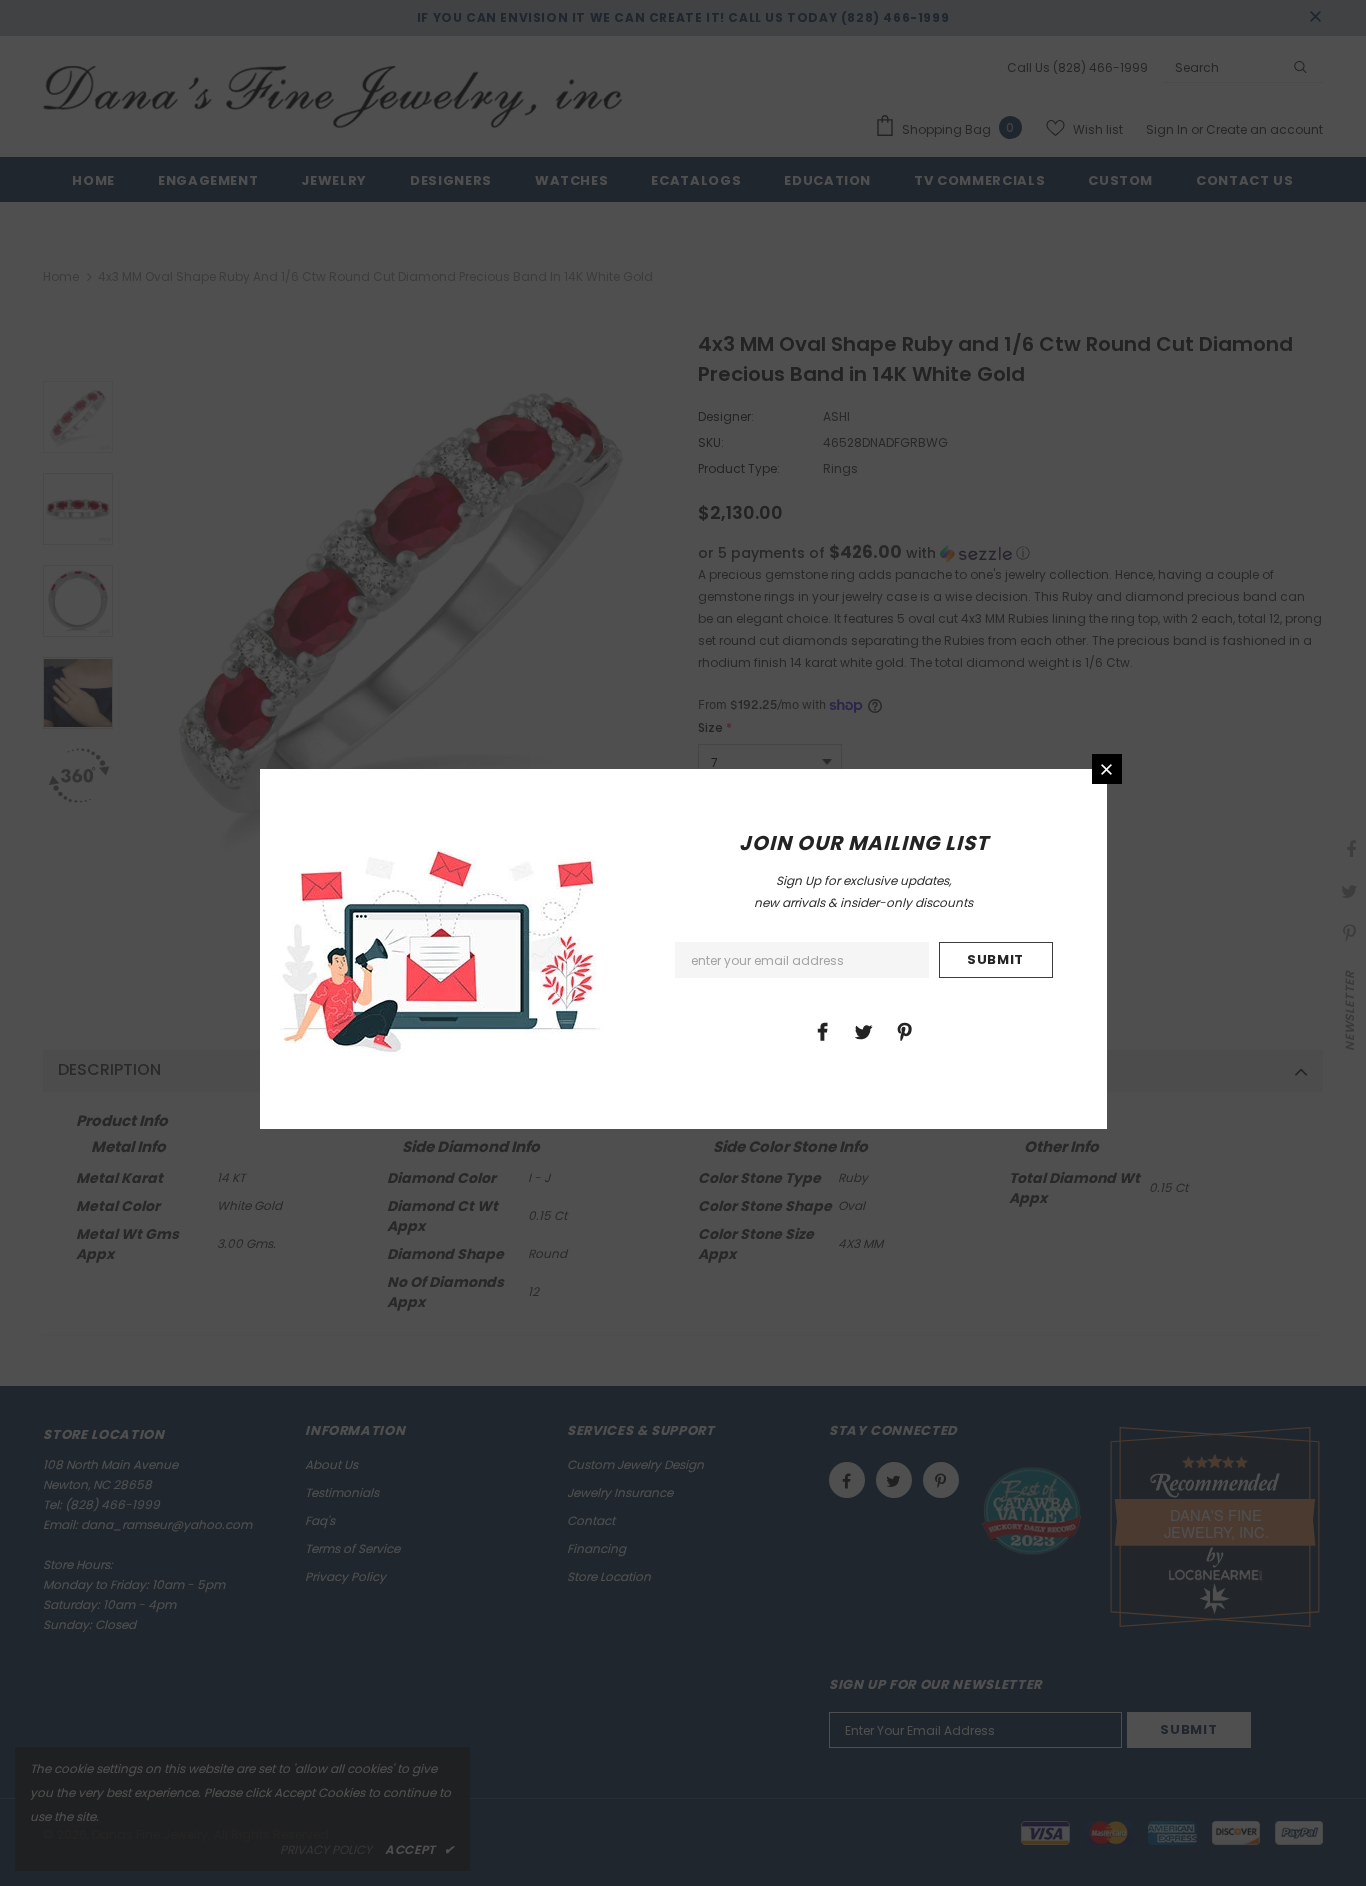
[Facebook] (822, 1031)
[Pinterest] (904, 1031)
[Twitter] (863, 1031)
